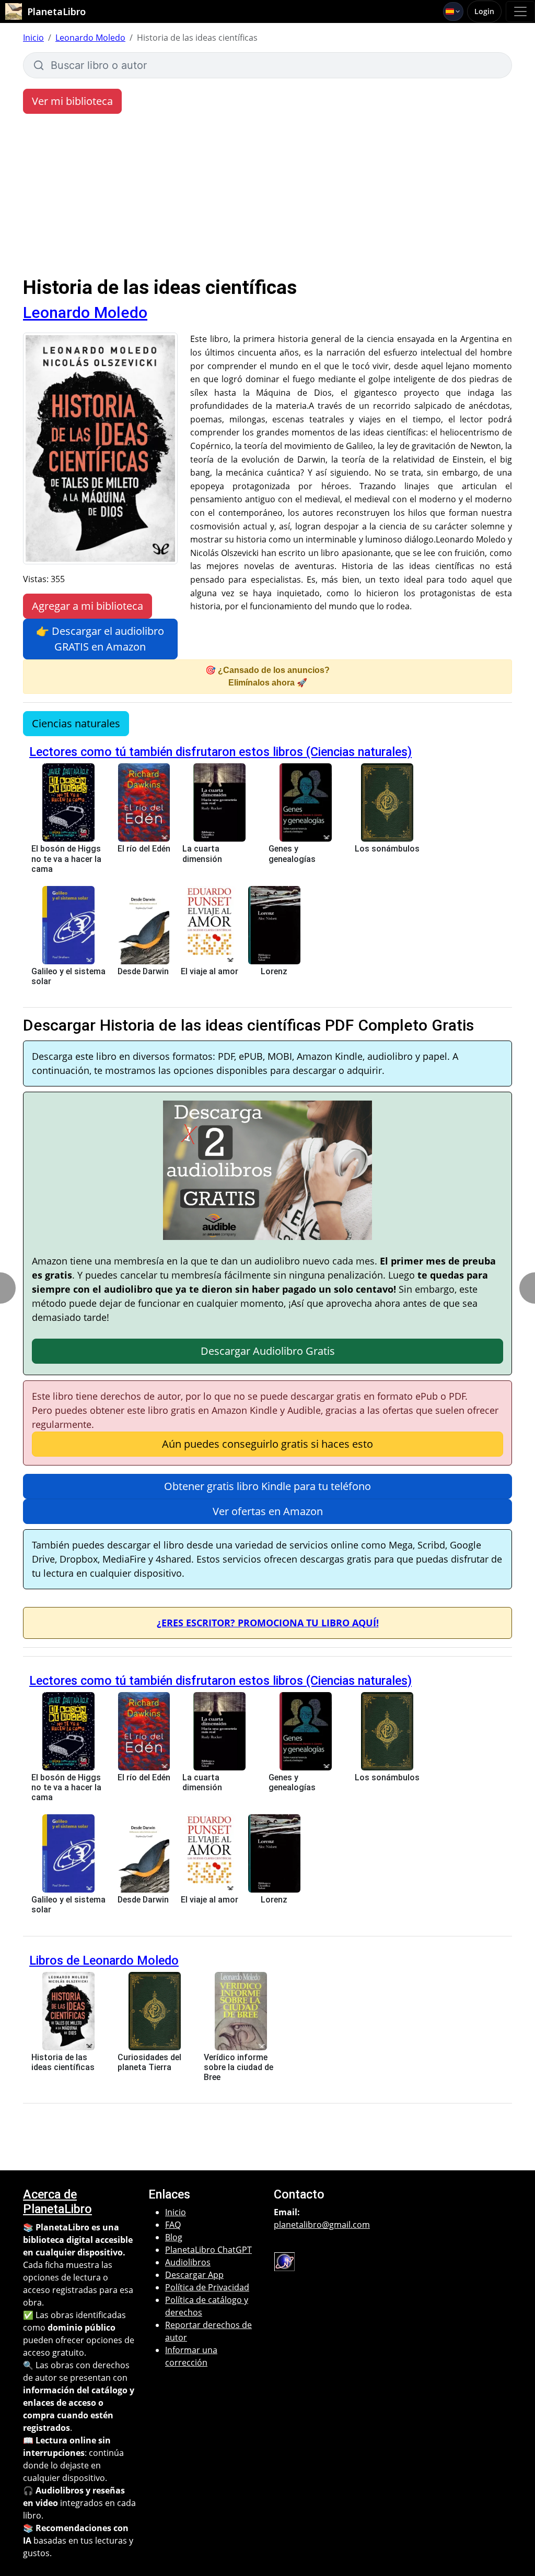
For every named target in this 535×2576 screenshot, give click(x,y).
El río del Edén (144, 849)
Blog (174, 2237)
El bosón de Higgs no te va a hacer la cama (66, 859)
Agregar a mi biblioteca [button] (88, 606)
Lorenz (274, 971)
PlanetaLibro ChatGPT (208, 2250)
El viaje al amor (210, 971)
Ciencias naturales (76, 723)
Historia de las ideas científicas (63, 2062)
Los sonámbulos (387, 849)
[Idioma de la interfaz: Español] (453, 11)
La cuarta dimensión (202, 854)
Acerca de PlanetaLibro (57, 2202)
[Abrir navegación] (520, 11)
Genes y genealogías (292, 854)
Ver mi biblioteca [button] (72, 101)
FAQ (173, 2225)
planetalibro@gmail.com (322, 2225)
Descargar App (194, 2275)
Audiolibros (188, 2262)
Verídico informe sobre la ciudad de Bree (239, 2067)
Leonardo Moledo (90, 38)
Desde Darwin (143, 971)
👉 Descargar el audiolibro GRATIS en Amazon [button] (100, 639)
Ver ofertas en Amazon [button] (268, 1511)
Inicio (33, 38)
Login (484, 11)
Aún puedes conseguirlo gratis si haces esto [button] (267, 1444)
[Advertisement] (267, 197)
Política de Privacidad (207, 2287)
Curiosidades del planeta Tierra (149, 2062)
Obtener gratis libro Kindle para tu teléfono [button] (267, 1486)
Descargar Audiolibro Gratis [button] (268, 1351)
